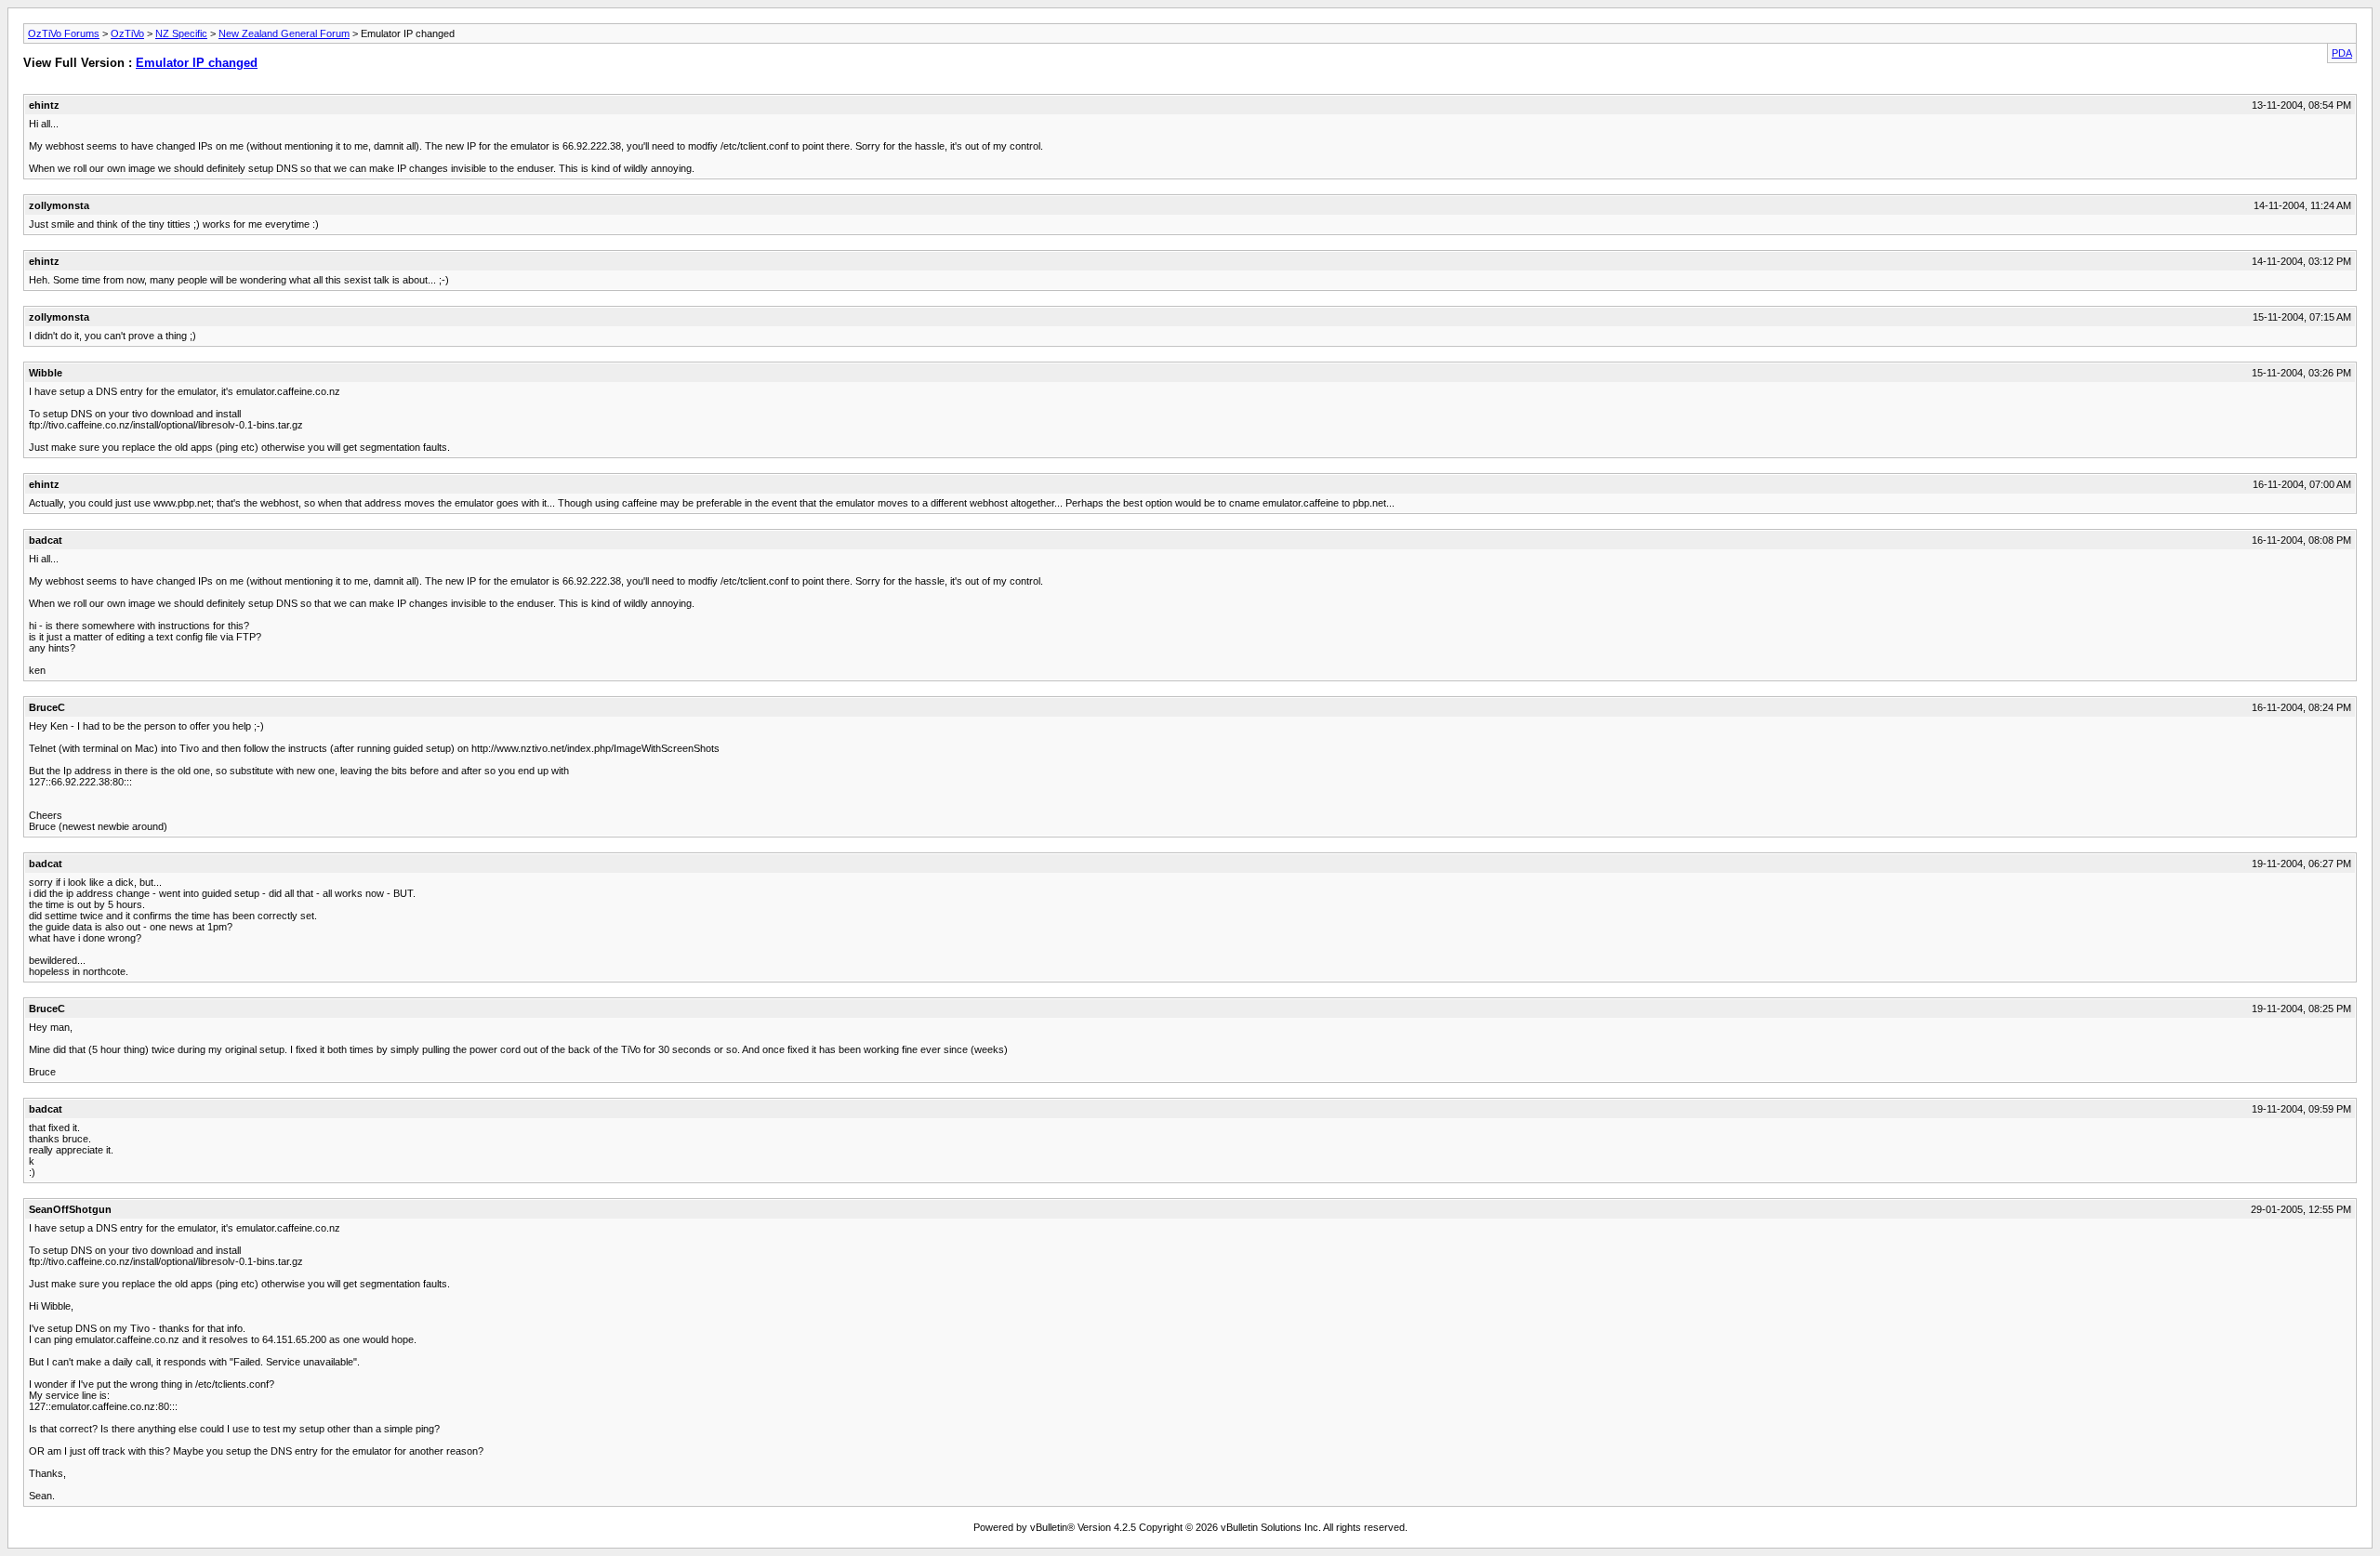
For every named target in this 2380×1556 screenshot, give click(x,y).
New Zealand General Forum (284, 33)
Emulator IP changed (197, 63)
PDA (2342, 53)
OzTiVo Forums (64, 33)
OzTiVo (127, 33)
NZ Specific (181, 33)
